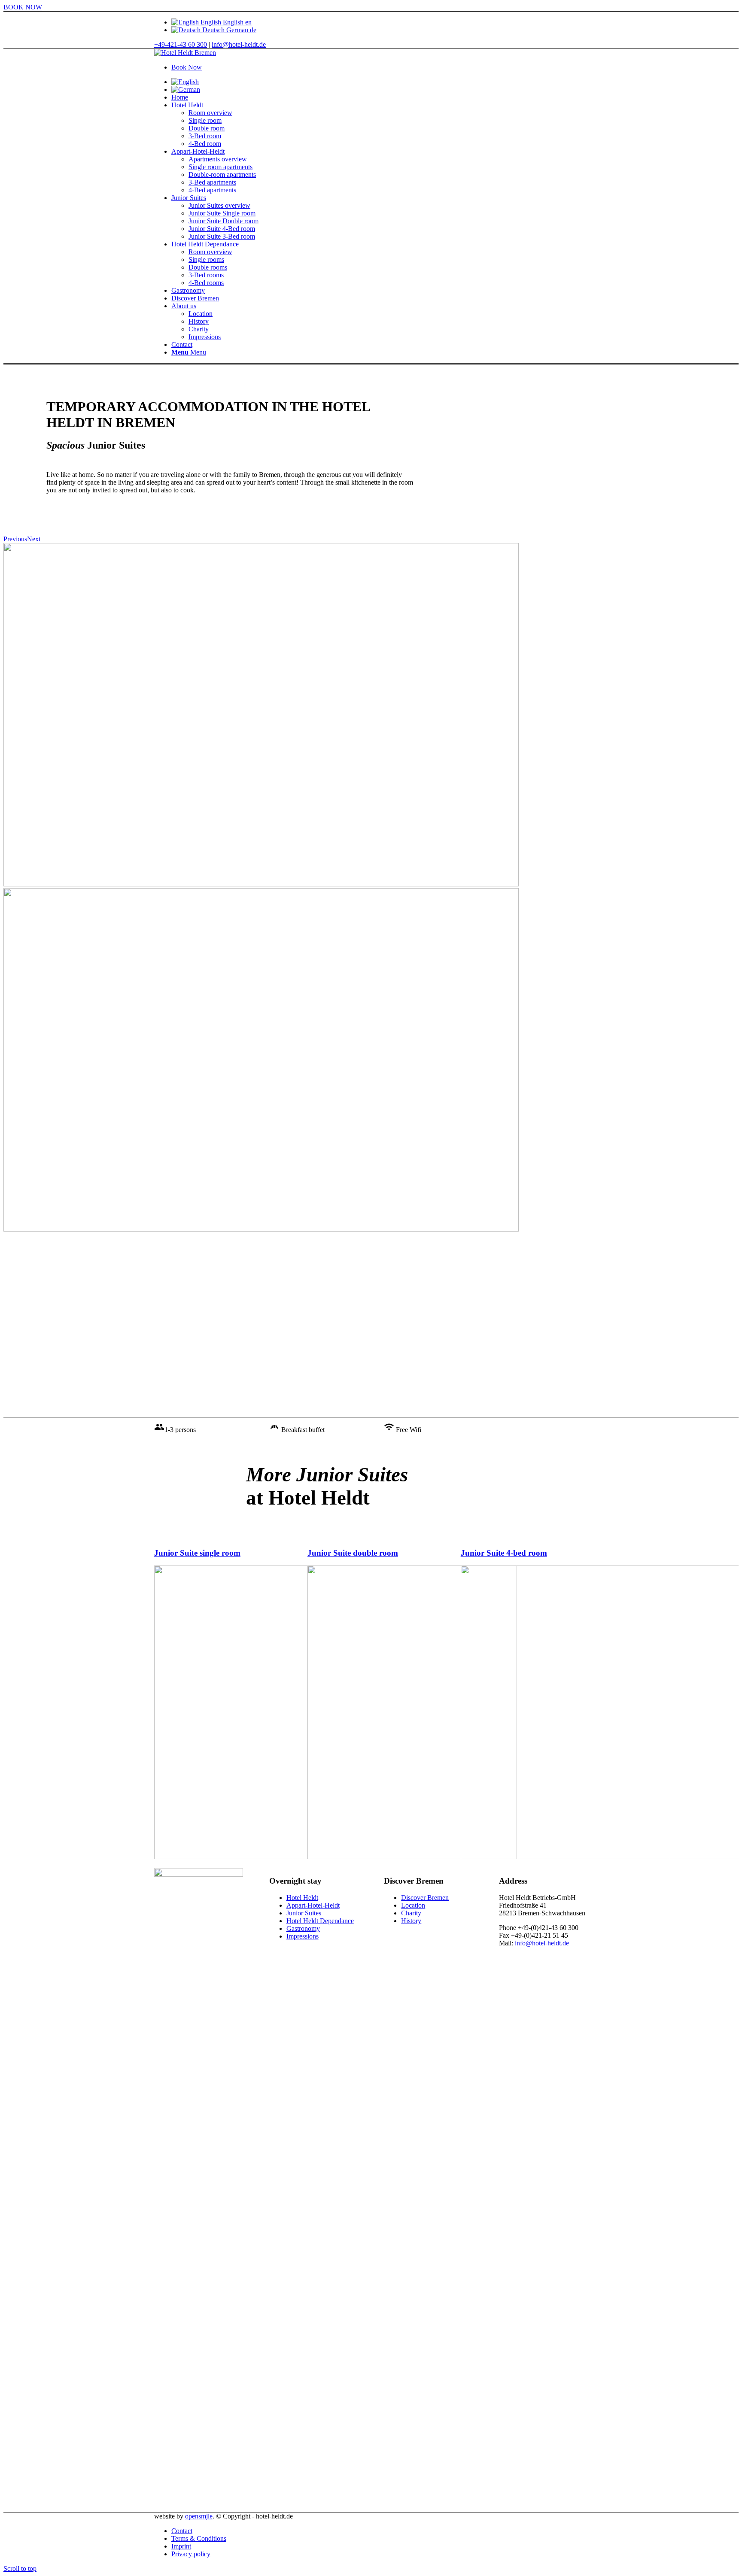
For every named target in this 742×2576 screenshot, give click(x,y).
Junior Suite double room (353, 1553)
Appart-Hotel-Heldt (313, 1905)
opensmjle (199, 2516)
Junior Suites (304, 1913)
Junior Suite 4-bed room (504, 1553)
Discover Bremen (425, 1898)
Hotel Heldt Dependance (320, 1921)
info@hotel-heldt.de (239, 44)
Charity (411, 1913)
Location (413, 1905)
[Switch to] (185, 82)
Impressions (303, 1936)
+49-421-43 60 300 (181, 44)
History (411, 1921)
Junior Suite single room (197, 1553)
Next (34, 539)
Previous (15, 539)
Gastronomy (303, 1928)
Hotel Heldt (302, 1898)
